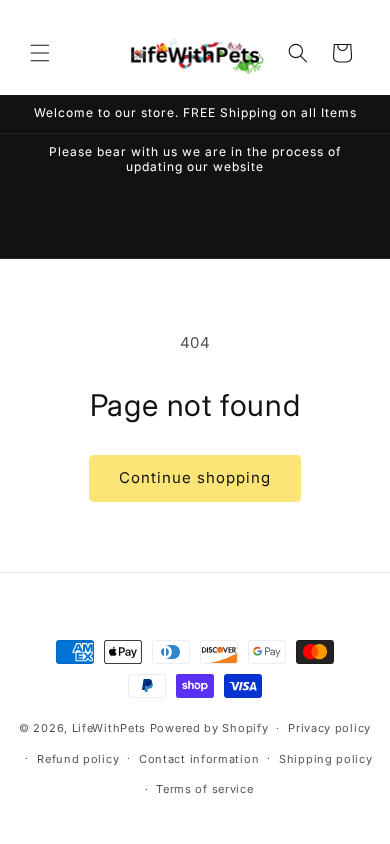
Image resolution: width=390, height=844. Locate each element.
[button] (40, 53)
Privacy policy (329, 728)
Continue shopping (195, 477)
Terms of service (204, 789)
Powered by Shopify (209, 728)
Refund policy (78, 759)
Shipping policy (326, 759)
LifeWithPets (111, 728)
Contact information (199, 759)
